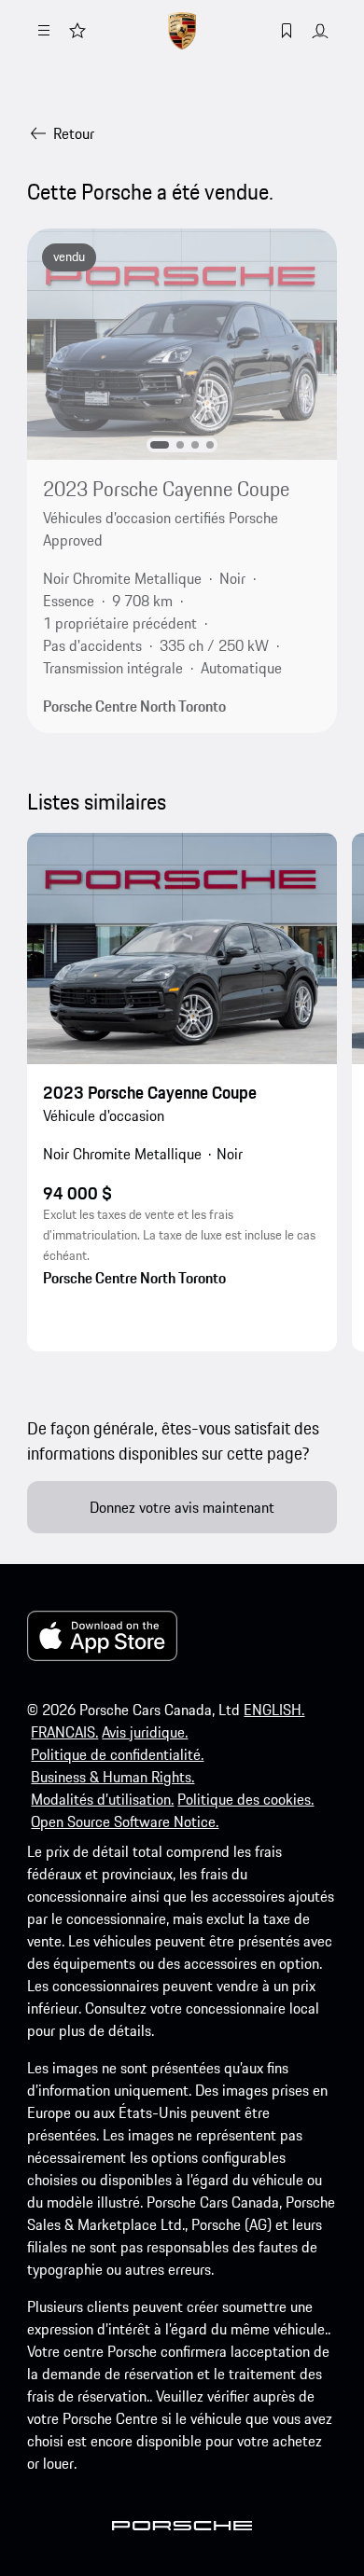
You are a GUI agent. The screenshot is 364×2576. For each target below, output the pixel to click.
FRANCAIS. (64, 1732)
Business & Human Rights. (112, 1777)
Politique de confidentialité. (117, 1754)
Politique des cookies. (245, 1799)
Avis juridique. (145, 1732)
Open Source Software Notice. (125, 1821)
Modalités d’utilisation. (102, 1799)
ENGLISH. (274, 1710)
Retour (74, 133)
